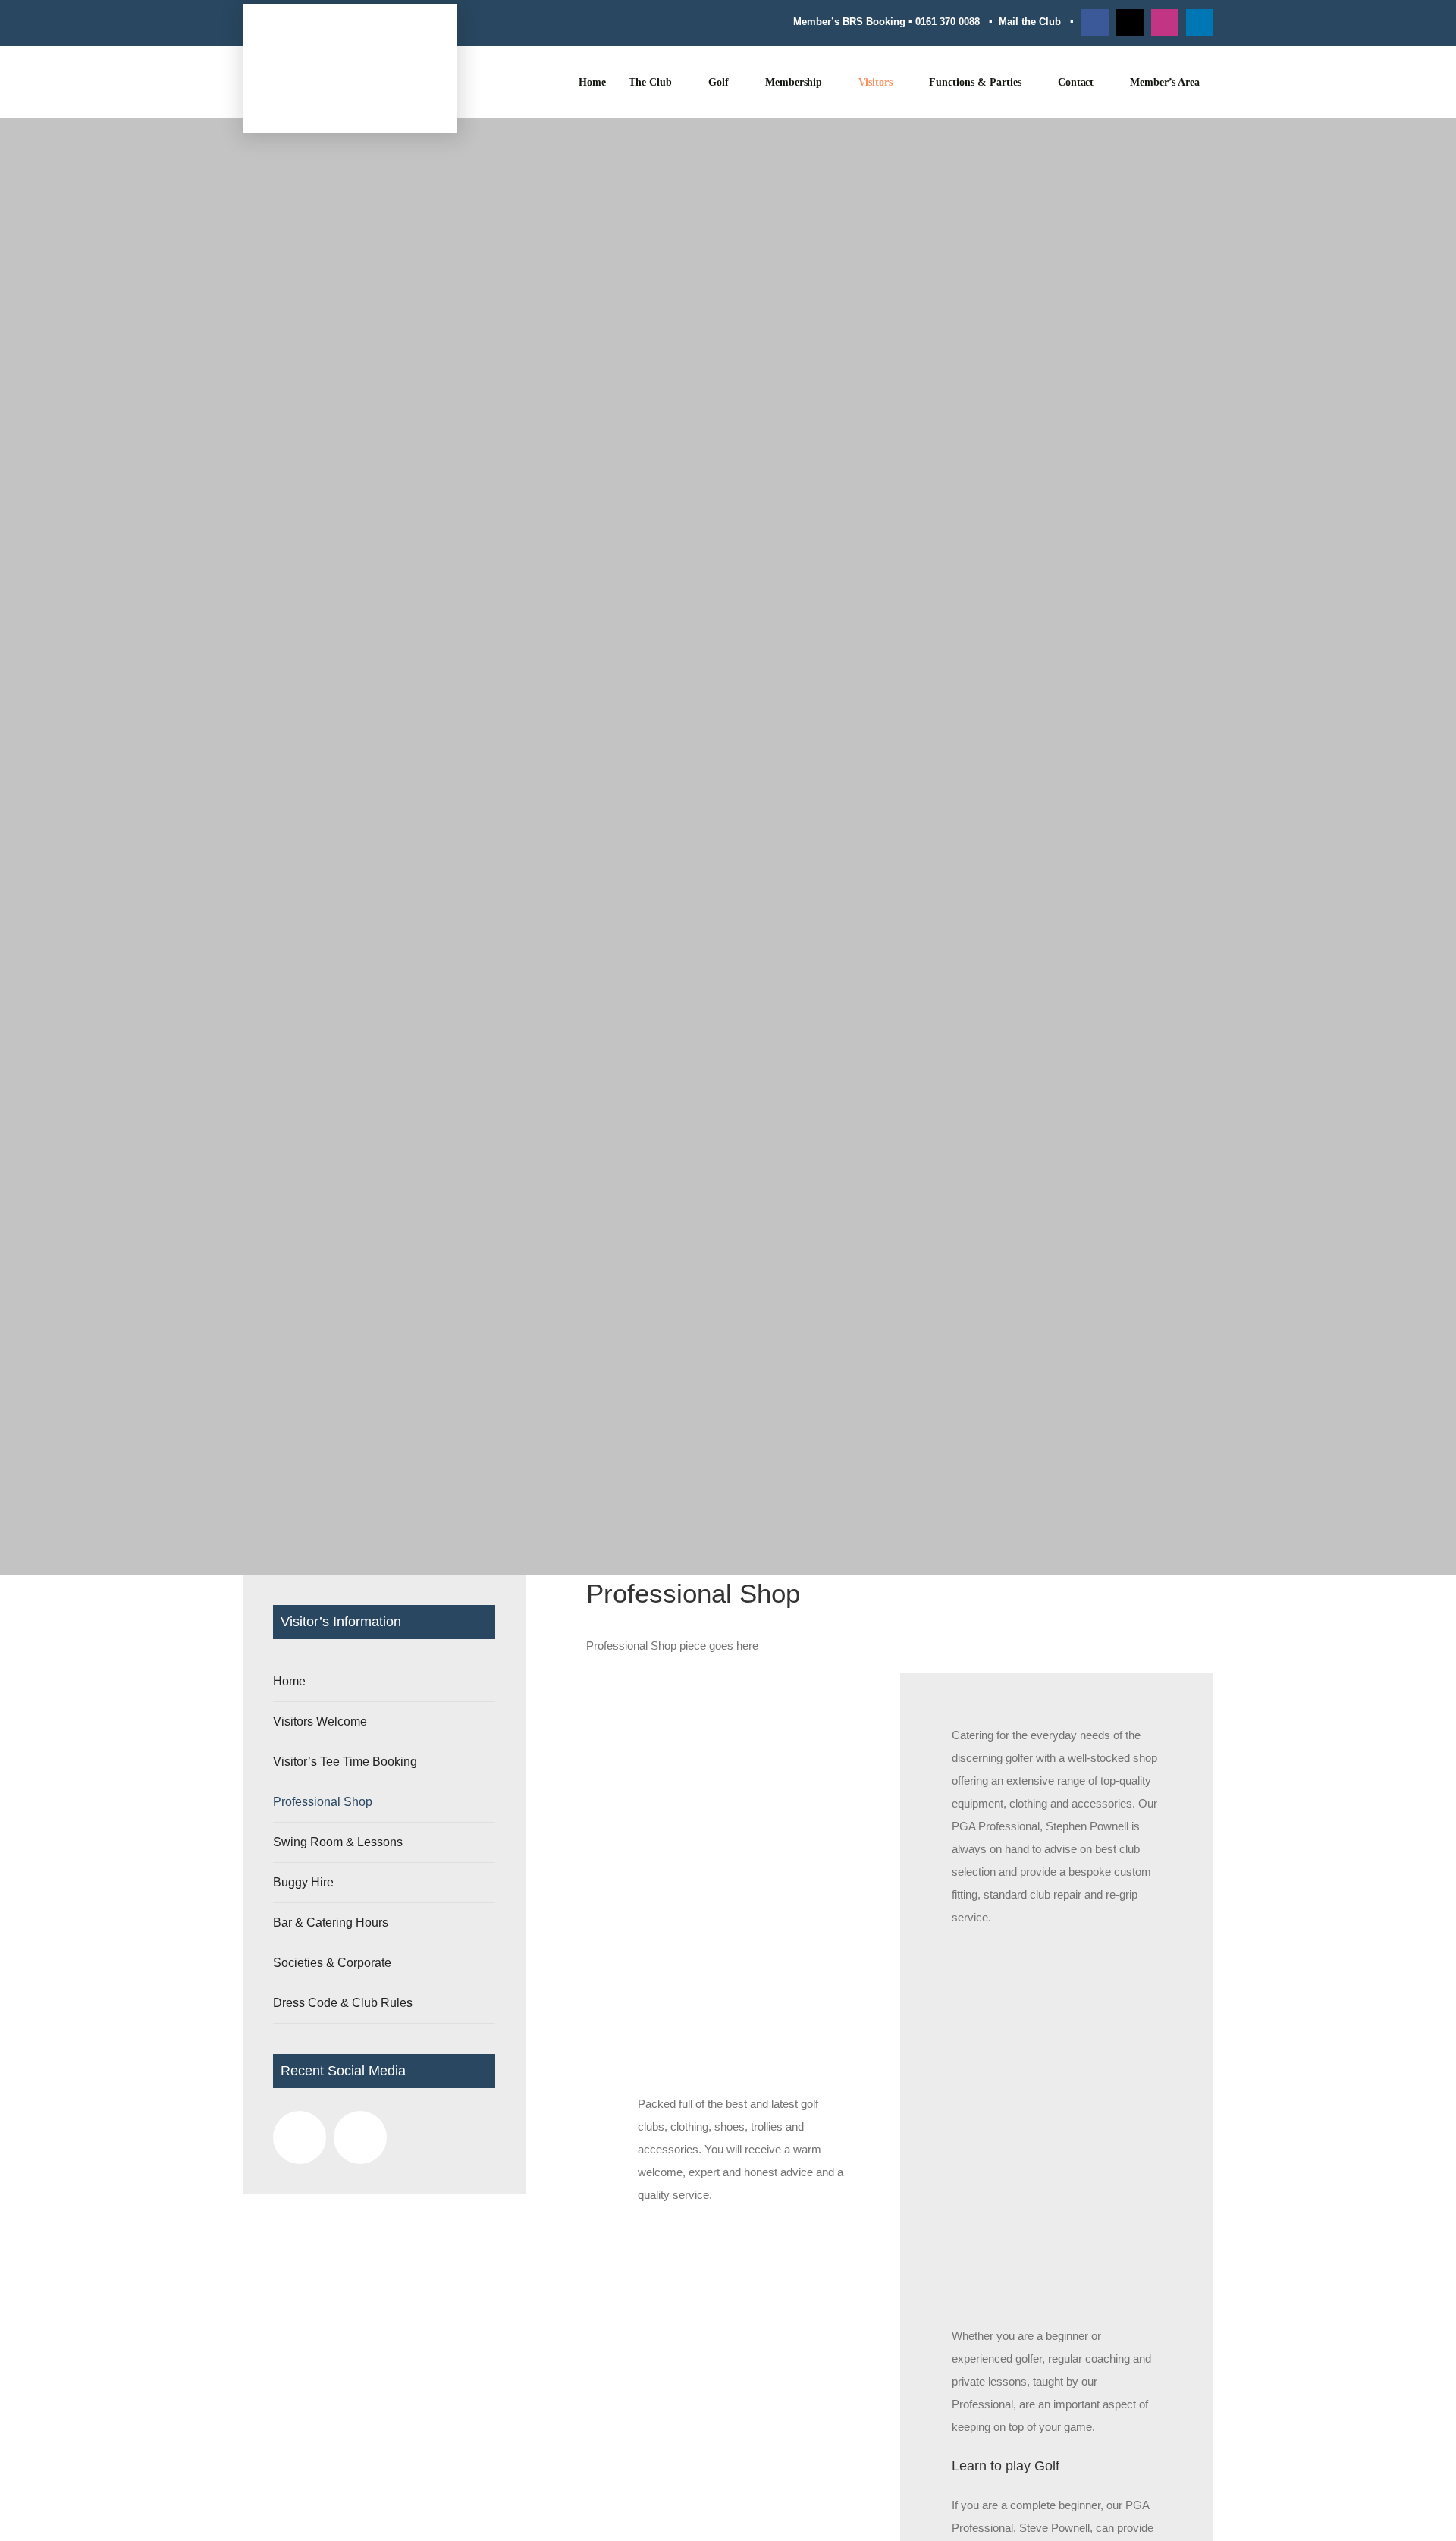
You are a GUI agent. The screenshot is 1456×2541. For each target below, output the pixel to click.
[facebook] (1095, 23)
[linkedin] (1200, 23)
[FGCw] (350, 38)
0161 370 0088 (948, 22)
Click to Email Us (286, 1888)
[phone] (1050, 1811)
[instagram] (1165, 23)
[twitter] (1130, 23)
